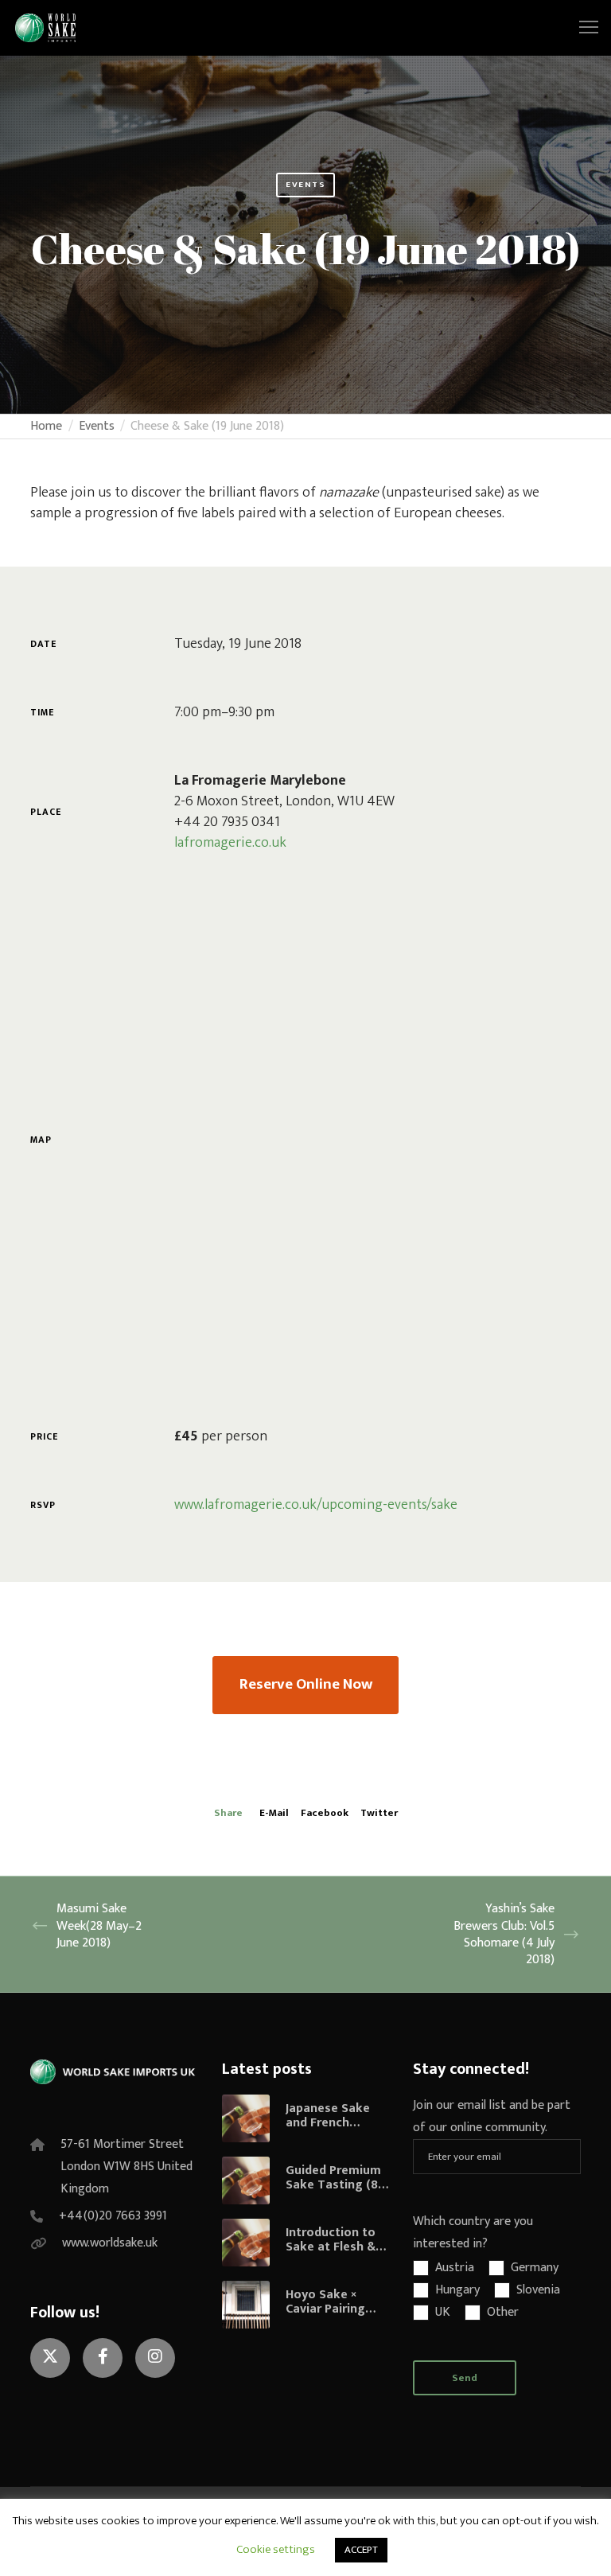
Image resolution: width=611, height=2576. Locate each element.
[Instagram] (155, 2358)
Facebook (325, 1813)
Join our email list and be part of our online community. (492, 2116)
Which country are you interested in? (473, 2233)
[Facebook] (103, 2358)
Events (305, 185)
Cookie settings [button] (276, 2549)
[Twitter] (50, 2358)
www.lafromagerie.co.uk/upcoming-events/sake (316, 1505)
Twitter (379, 1813)
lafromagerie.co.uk (230, 843)
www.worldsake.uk (110, 2243)
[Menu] (582, 28)
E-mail (274, 1813)
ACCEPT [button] (361, 2550)
